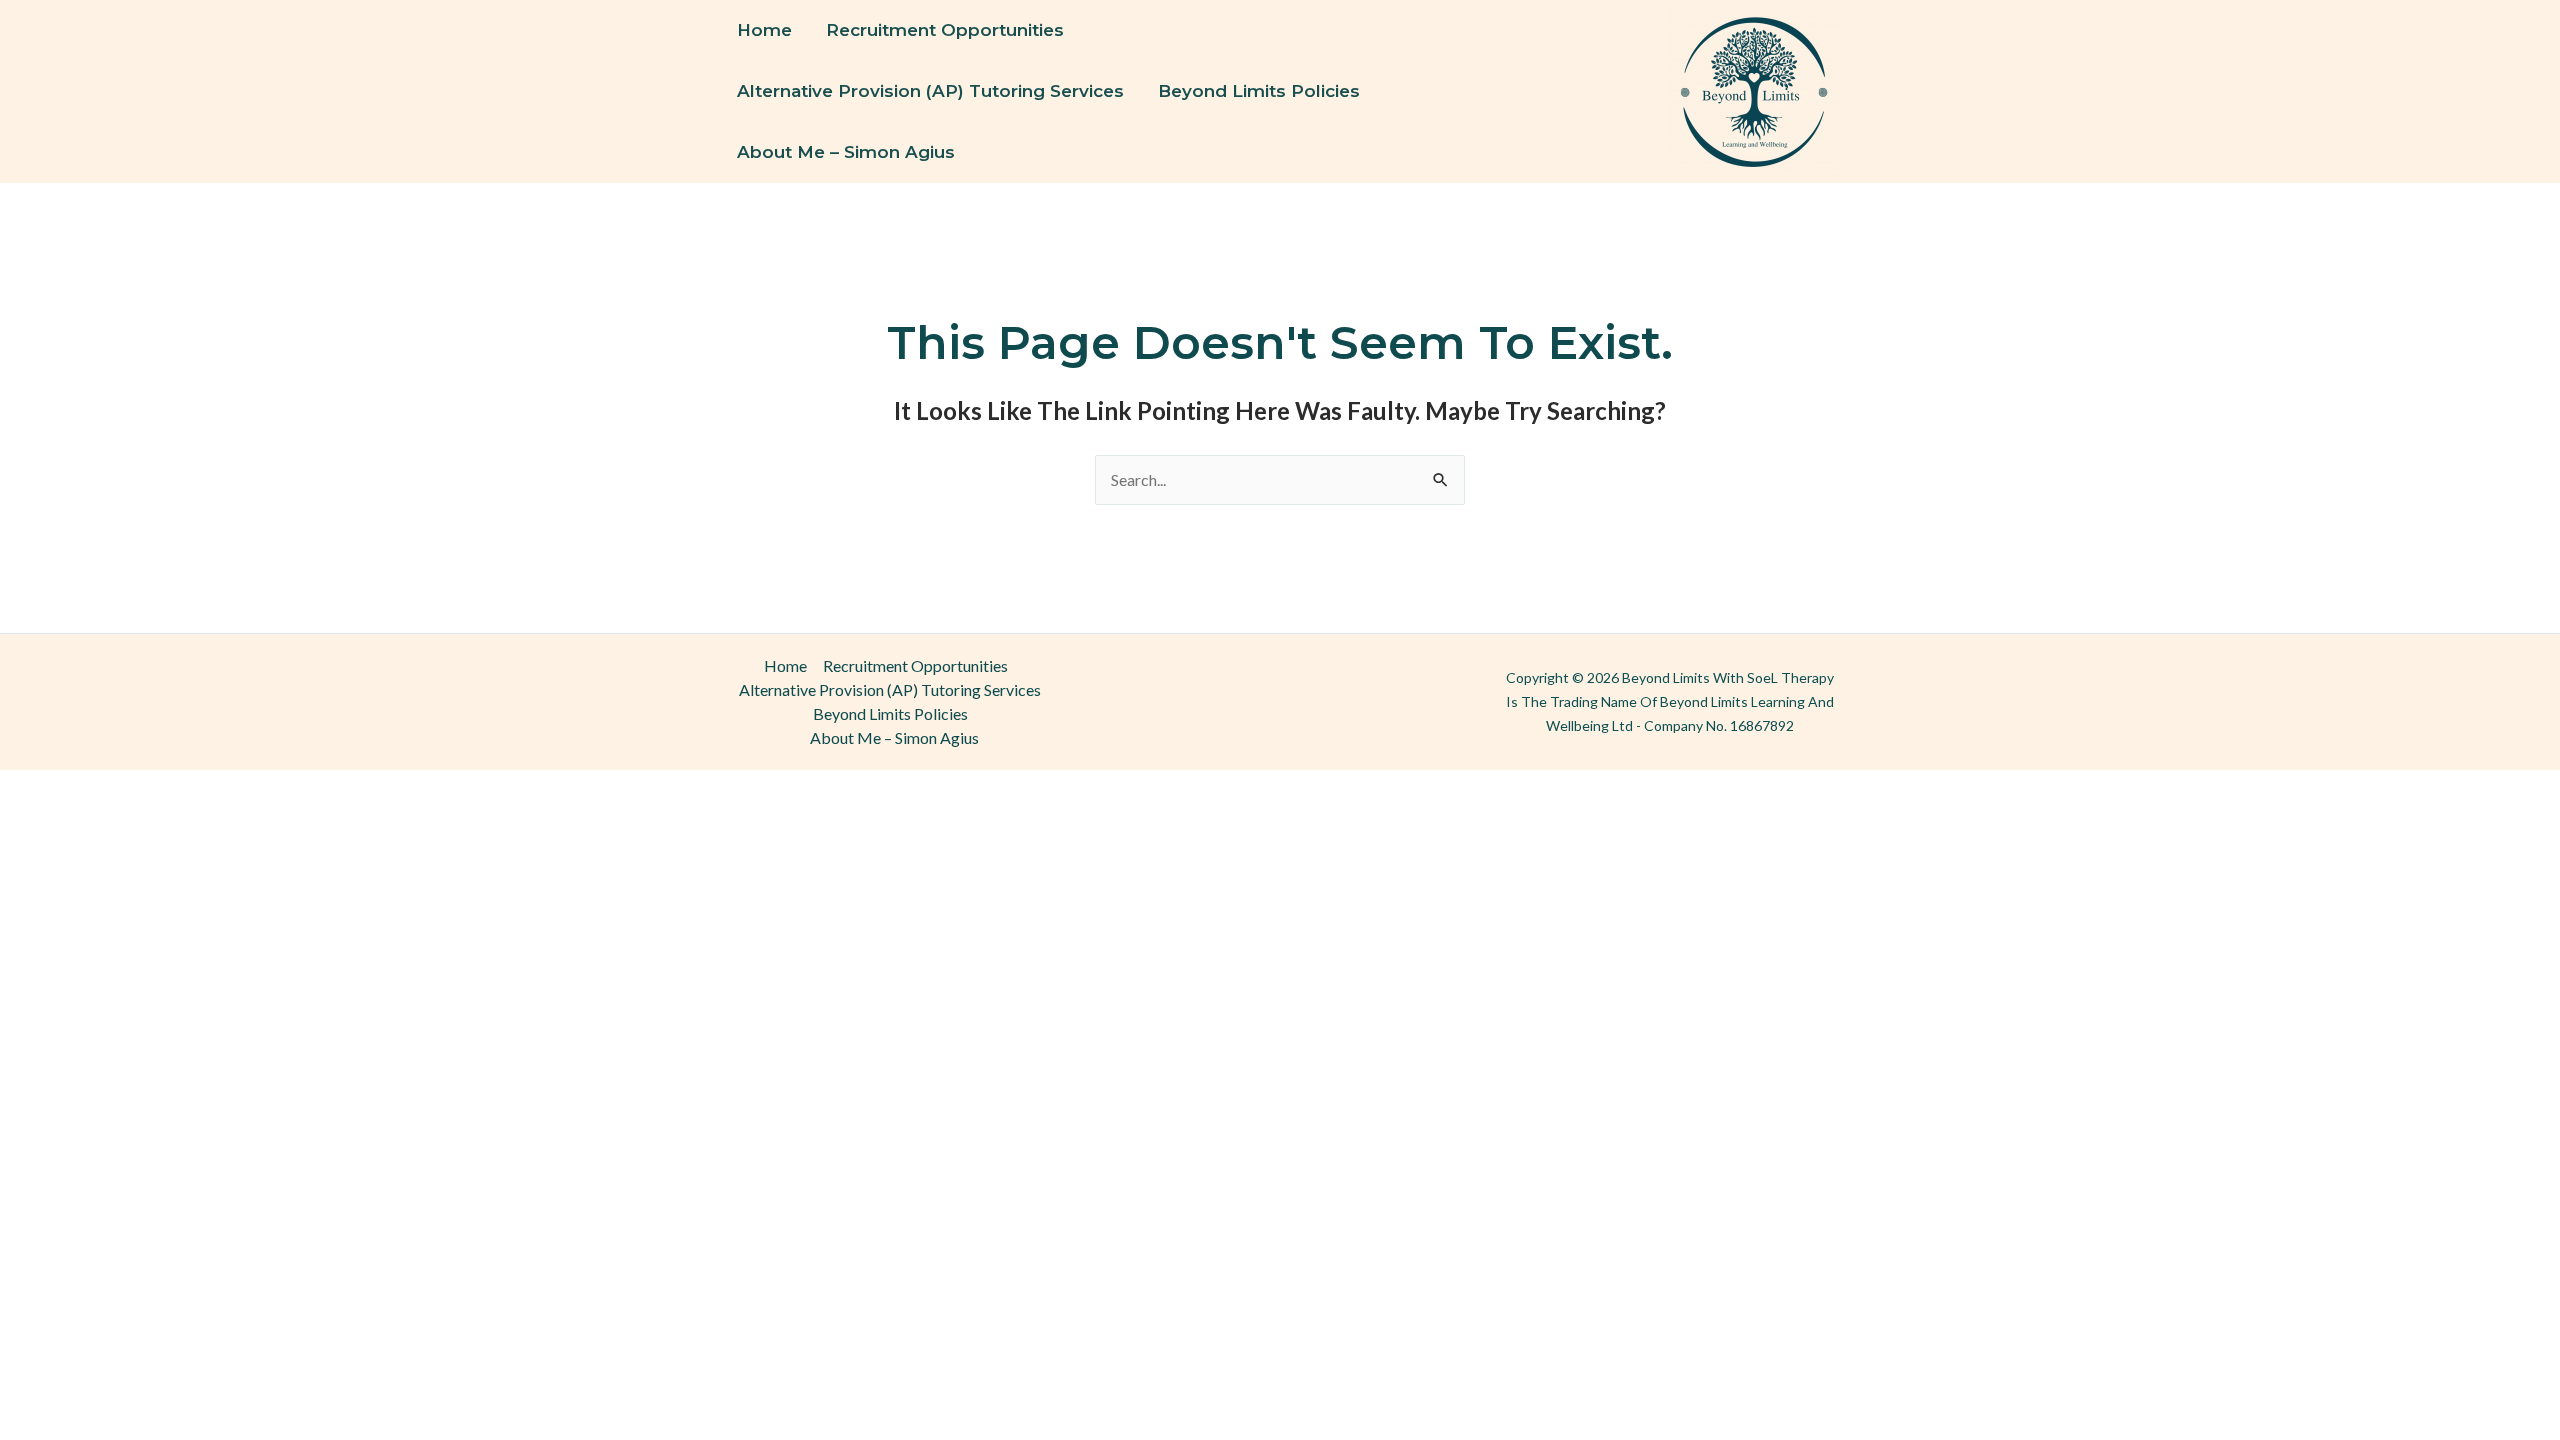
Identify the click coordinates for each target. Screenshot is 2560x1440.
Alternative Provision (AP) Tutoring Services (930, 91)
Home (764, 30)
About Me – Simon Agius (846, 152)
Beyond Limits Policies (1259, 91)
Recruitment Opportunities (945, 30)
